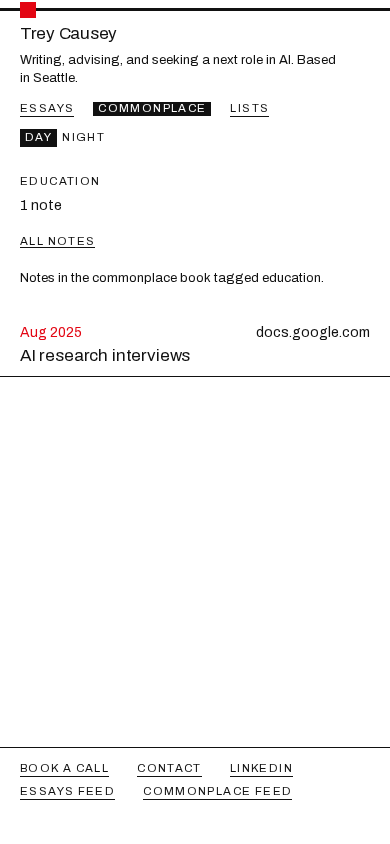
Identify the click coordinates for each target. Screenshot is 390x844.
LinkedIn (261, 768)
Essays (47, 108)
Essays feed (67, 791)
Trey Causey (68, 34)
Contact (169, 768)
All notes (57, 241)
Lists (249, 108)
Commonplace (152, 108)
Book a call (64, 768)
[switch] (65, 138)
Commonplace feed (217, 791)
